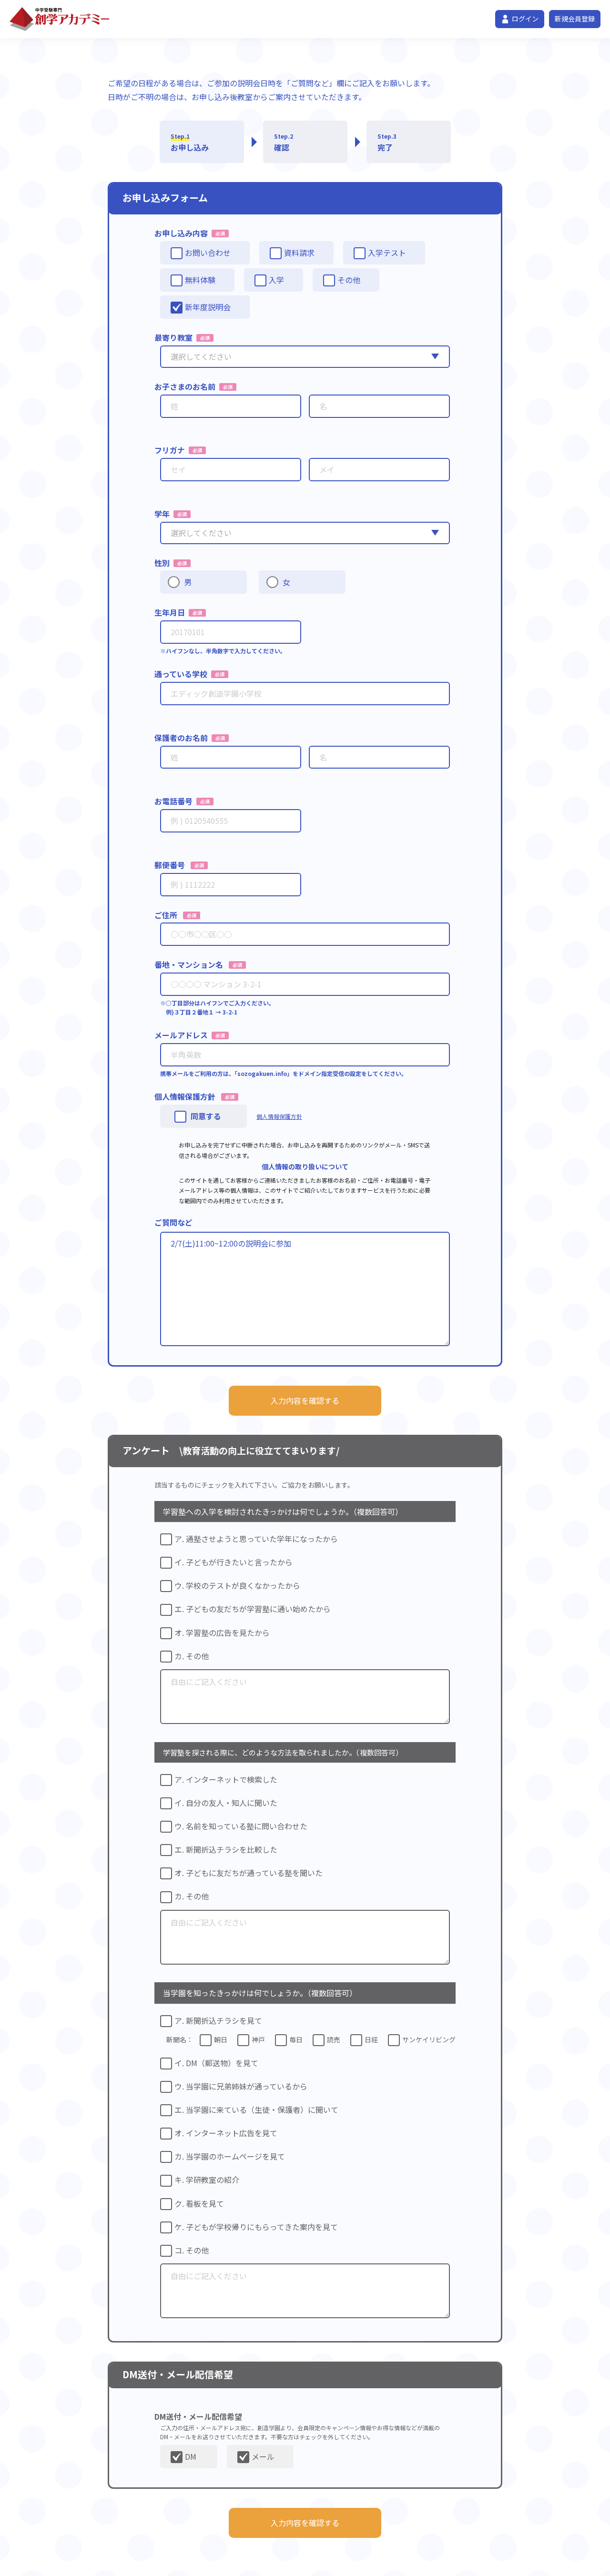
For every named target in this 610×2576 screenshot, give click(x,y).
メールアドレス (181, 1035)
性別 (162, 563)
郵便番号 (170, 865)
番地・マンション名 (189, 964)
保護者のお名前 (181, 738)
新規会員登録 (575, 19)
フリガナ (170, 450)
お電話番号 (173, 801)
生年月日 (170, 612)
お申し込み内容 (181, 233)
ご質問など (173, 1222)
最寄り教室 (173, 337)
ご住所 (166, 915)
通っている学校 (181, 674)
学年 (162, 514)
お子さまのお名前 (185, 386)
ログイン (525, 19)
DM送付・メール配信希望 (198, 2416)
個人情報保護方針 (185, 1096)
